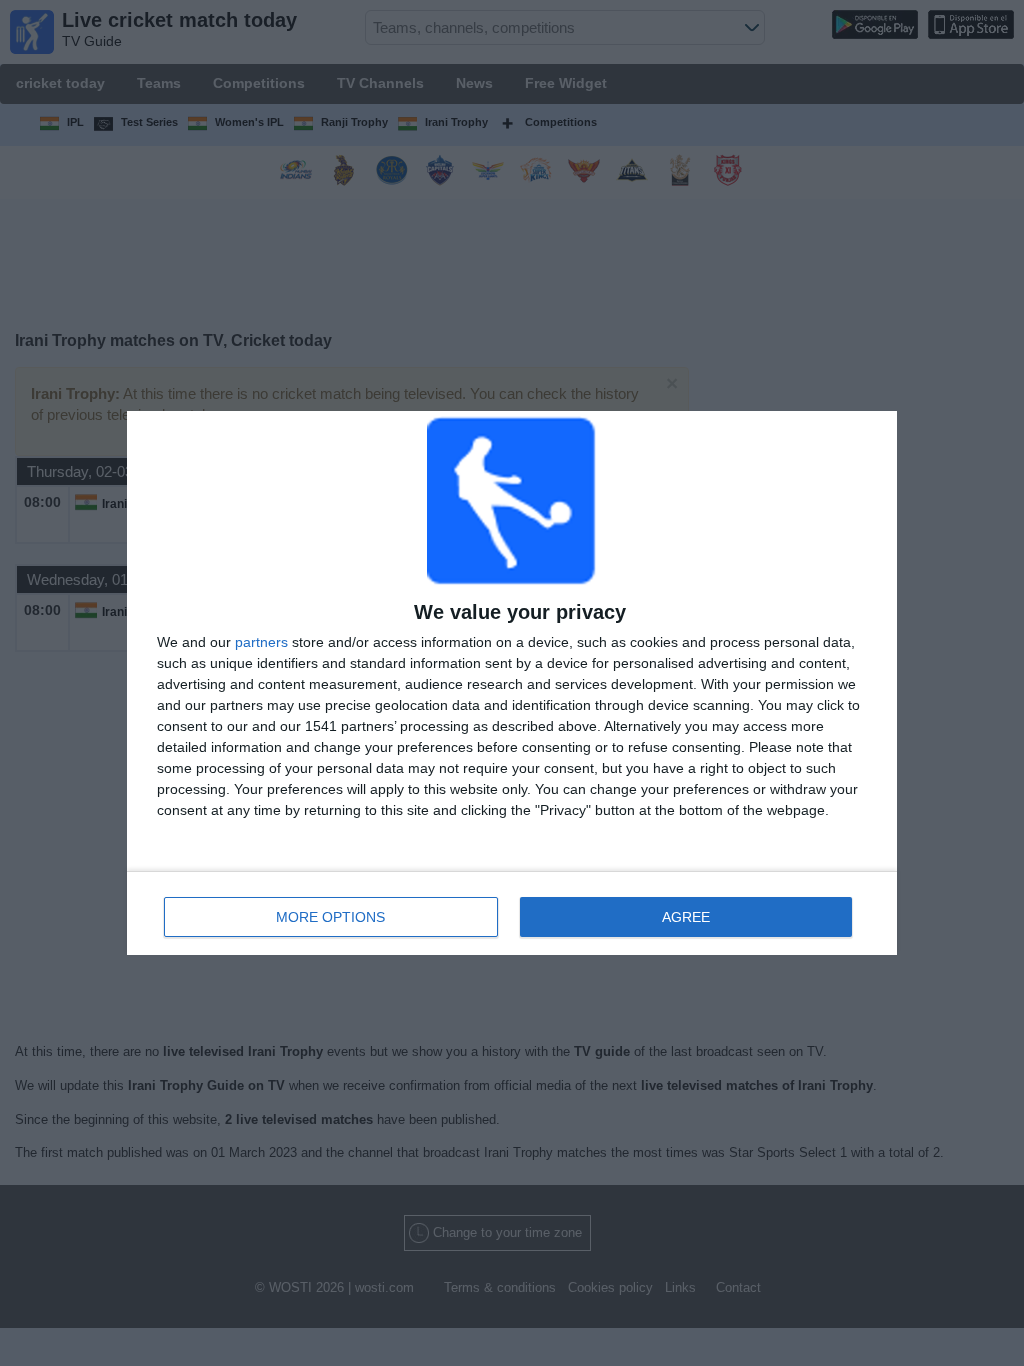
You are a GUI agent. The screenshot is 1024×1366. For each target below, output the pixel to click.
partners (261, 642)
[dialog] (512, 683)
